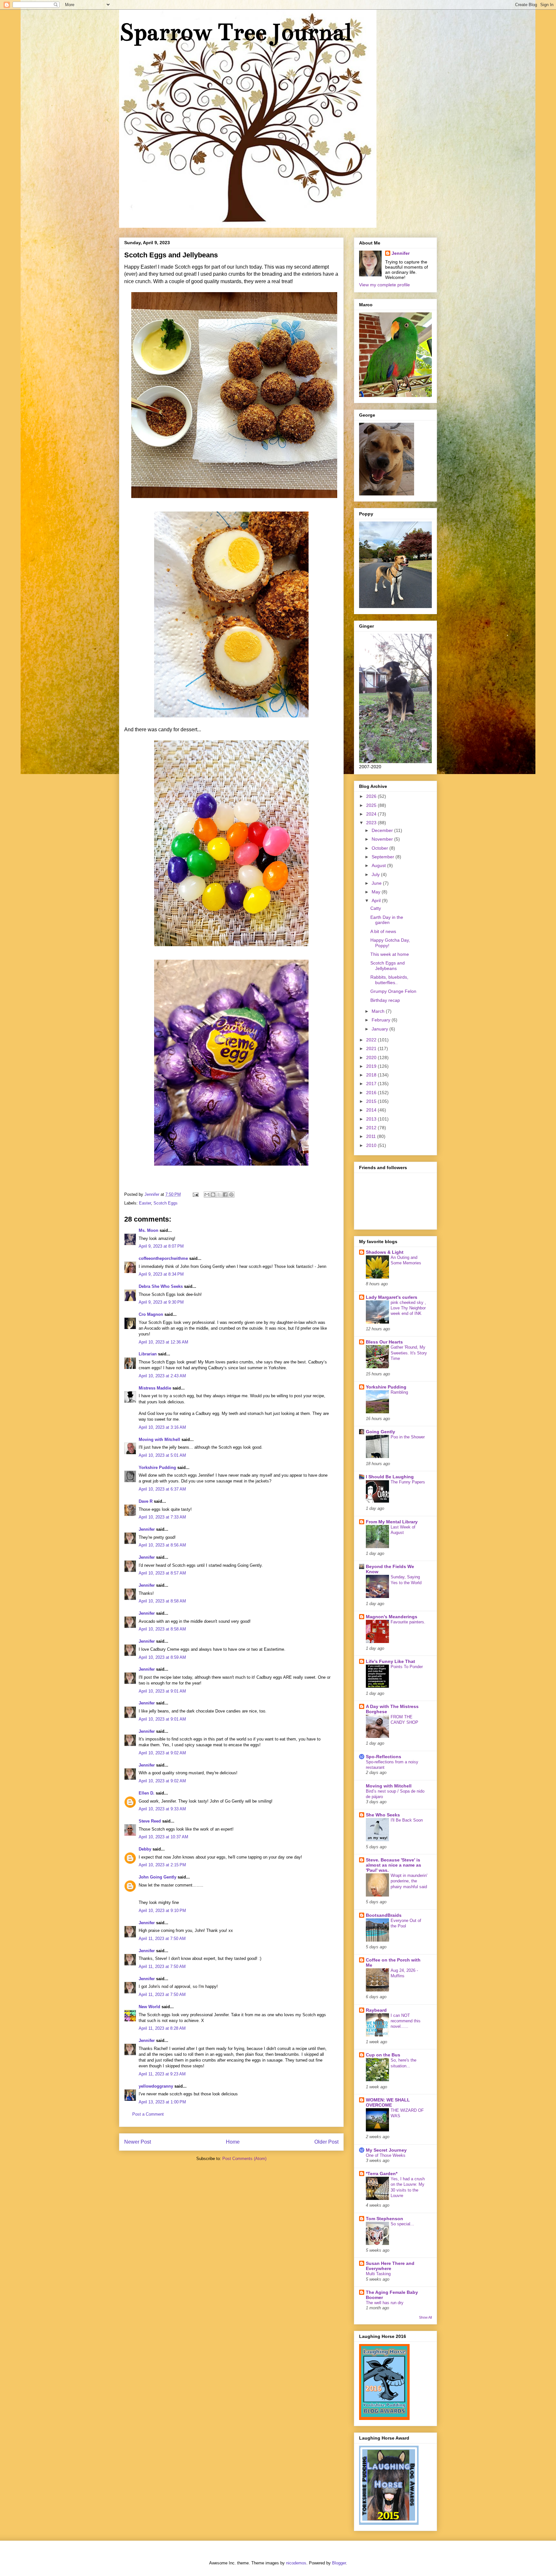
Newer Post (138, 2142)
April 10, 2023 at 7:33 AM (162, 1517)
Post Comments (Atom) (244, 2159)
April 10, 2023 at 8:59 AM (162, 1657)
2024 (372, 814)
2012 (372, 1128)
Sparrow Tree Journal (235, 32)
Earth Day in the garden (387, 920)
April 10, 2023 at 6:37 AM (162, 1489)
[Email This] (207, 1195)
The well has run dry (385, 2303)
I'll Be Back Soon (407, 1820)
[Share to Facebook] (225, 1195)
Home (233, 2142)
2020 (372, 1057)
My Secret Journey (386, 2150)
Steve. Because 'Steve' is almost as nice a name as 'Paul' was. (394, 1865)
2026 (372, 796)
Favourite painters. (408, 1622)
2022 (372, 1040)
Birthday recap (385, 1000)
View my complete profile (385, 285)
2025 (372, 805)
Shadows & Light (385, 1252)
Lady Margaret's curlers (392, 1297)
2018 (372, 1075)
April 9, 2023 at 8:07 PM (161, 1246)
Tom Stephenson (385, 2219)
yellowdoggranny (156, 2086)
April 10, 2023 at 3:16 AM (162, 1427)
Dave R (146, 1501)
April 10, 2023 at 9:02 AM (162, 1753)
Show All (425, 2317)
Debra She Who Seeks (161, 1286)
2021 (372, 1048)
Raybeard (376, 2010)
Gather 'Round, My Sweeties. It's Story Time (409, 1353)
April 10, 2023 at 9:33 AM (162, 1809)
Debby (145, 1849)
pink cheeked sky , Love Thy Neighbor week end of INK (408, 1308)
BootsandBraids (384, 1915)
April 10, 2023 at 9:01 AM (162, 1691)
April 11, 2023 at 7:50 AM (162, 1939)
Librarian (148, 1354)
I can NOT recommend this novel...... (406, 2021)
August (379, 865)
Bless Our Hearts (384, 1342)
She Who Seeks (383, 1815)
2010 (372, 1145)
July (376, 874)
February (382, 1020)
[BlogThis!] (213, 1195)
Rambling (399, 1392)
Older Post (326, 2142)
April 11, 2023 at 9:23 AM (162, 2074)
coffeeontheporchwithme (163, 1258)
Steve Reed (150, 1821)
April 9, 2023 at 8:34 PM (161, 1274)
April (377, 900)
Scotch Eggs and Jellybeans (388, 966)
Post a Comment (148, 2114)
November (383, 839)
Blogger (339, 2563)
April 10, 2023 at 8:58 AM (162, 1601)
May (377, 892)
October (380, 848)
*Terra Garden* (382, 2174)
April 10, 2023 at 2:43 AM (162, 1376)
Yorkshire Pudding (157, 1468)
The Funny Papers (408, 1482)
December (383, 830)
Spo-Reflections (384, 1757)
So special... (402, 2224)
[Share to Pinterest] (231, 1195)
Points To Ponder (407, 1667)
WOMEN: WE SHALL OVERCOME (388, 2102)
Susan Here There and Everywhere (390, 2266)
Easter (145, 1203)
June (377, 883)
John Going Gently (158, 1877)
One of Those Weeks (386, 2155)
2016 (372, 1093)
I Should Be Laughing (390, 1477)
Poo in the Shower (408, 1437)
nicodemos (296, 2563)
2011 (372, 1136)
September (384, 857)
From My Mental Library (392, 1522)
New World (150, 2007)
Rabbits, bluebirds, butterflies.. (389, 980)
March (379, 1011)
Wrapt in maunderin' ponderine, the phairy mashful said (409, 1881)
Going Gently (380, 1432)
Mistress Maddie (155, 1388)
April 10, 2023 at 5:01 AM (162, 1455)
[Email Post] (195, 1194)
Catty (376, 908)
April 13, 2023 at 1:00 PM (162, 2102)
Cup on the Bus (383, 2055)
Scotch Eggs (166, 1203)
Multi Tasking (378, 2274)
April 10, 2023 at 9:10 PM (162, 1911)
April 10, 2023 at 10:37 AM (163, 1837)
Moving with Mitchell (159, 1440)
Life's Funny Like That (390, 1661)
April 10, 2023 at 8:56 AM (162, 1545)
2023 (372, 823)
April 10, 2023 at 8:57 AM (162, 1573)
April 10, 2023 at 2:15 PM (162, 1865)
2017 (372, 1084)
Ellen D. (147, 1793)
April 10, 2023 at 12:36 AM (163, 1342)
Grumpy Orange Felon (393, 991)
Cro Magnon (151, 1314)
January (380, 1029)
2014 (372, 1110)
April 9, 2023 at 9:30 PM (161, 1302)
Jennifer (147, 1529)
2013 (372, 1119)
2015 (372, 1101)
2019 (372, 1066)
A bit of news (383, 931)
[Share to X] (219, 1195)
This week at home (390, 954)
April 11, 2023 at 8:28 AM (162, 2028)
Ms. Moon (148, 1230)
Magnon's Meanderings (392, 1617)
